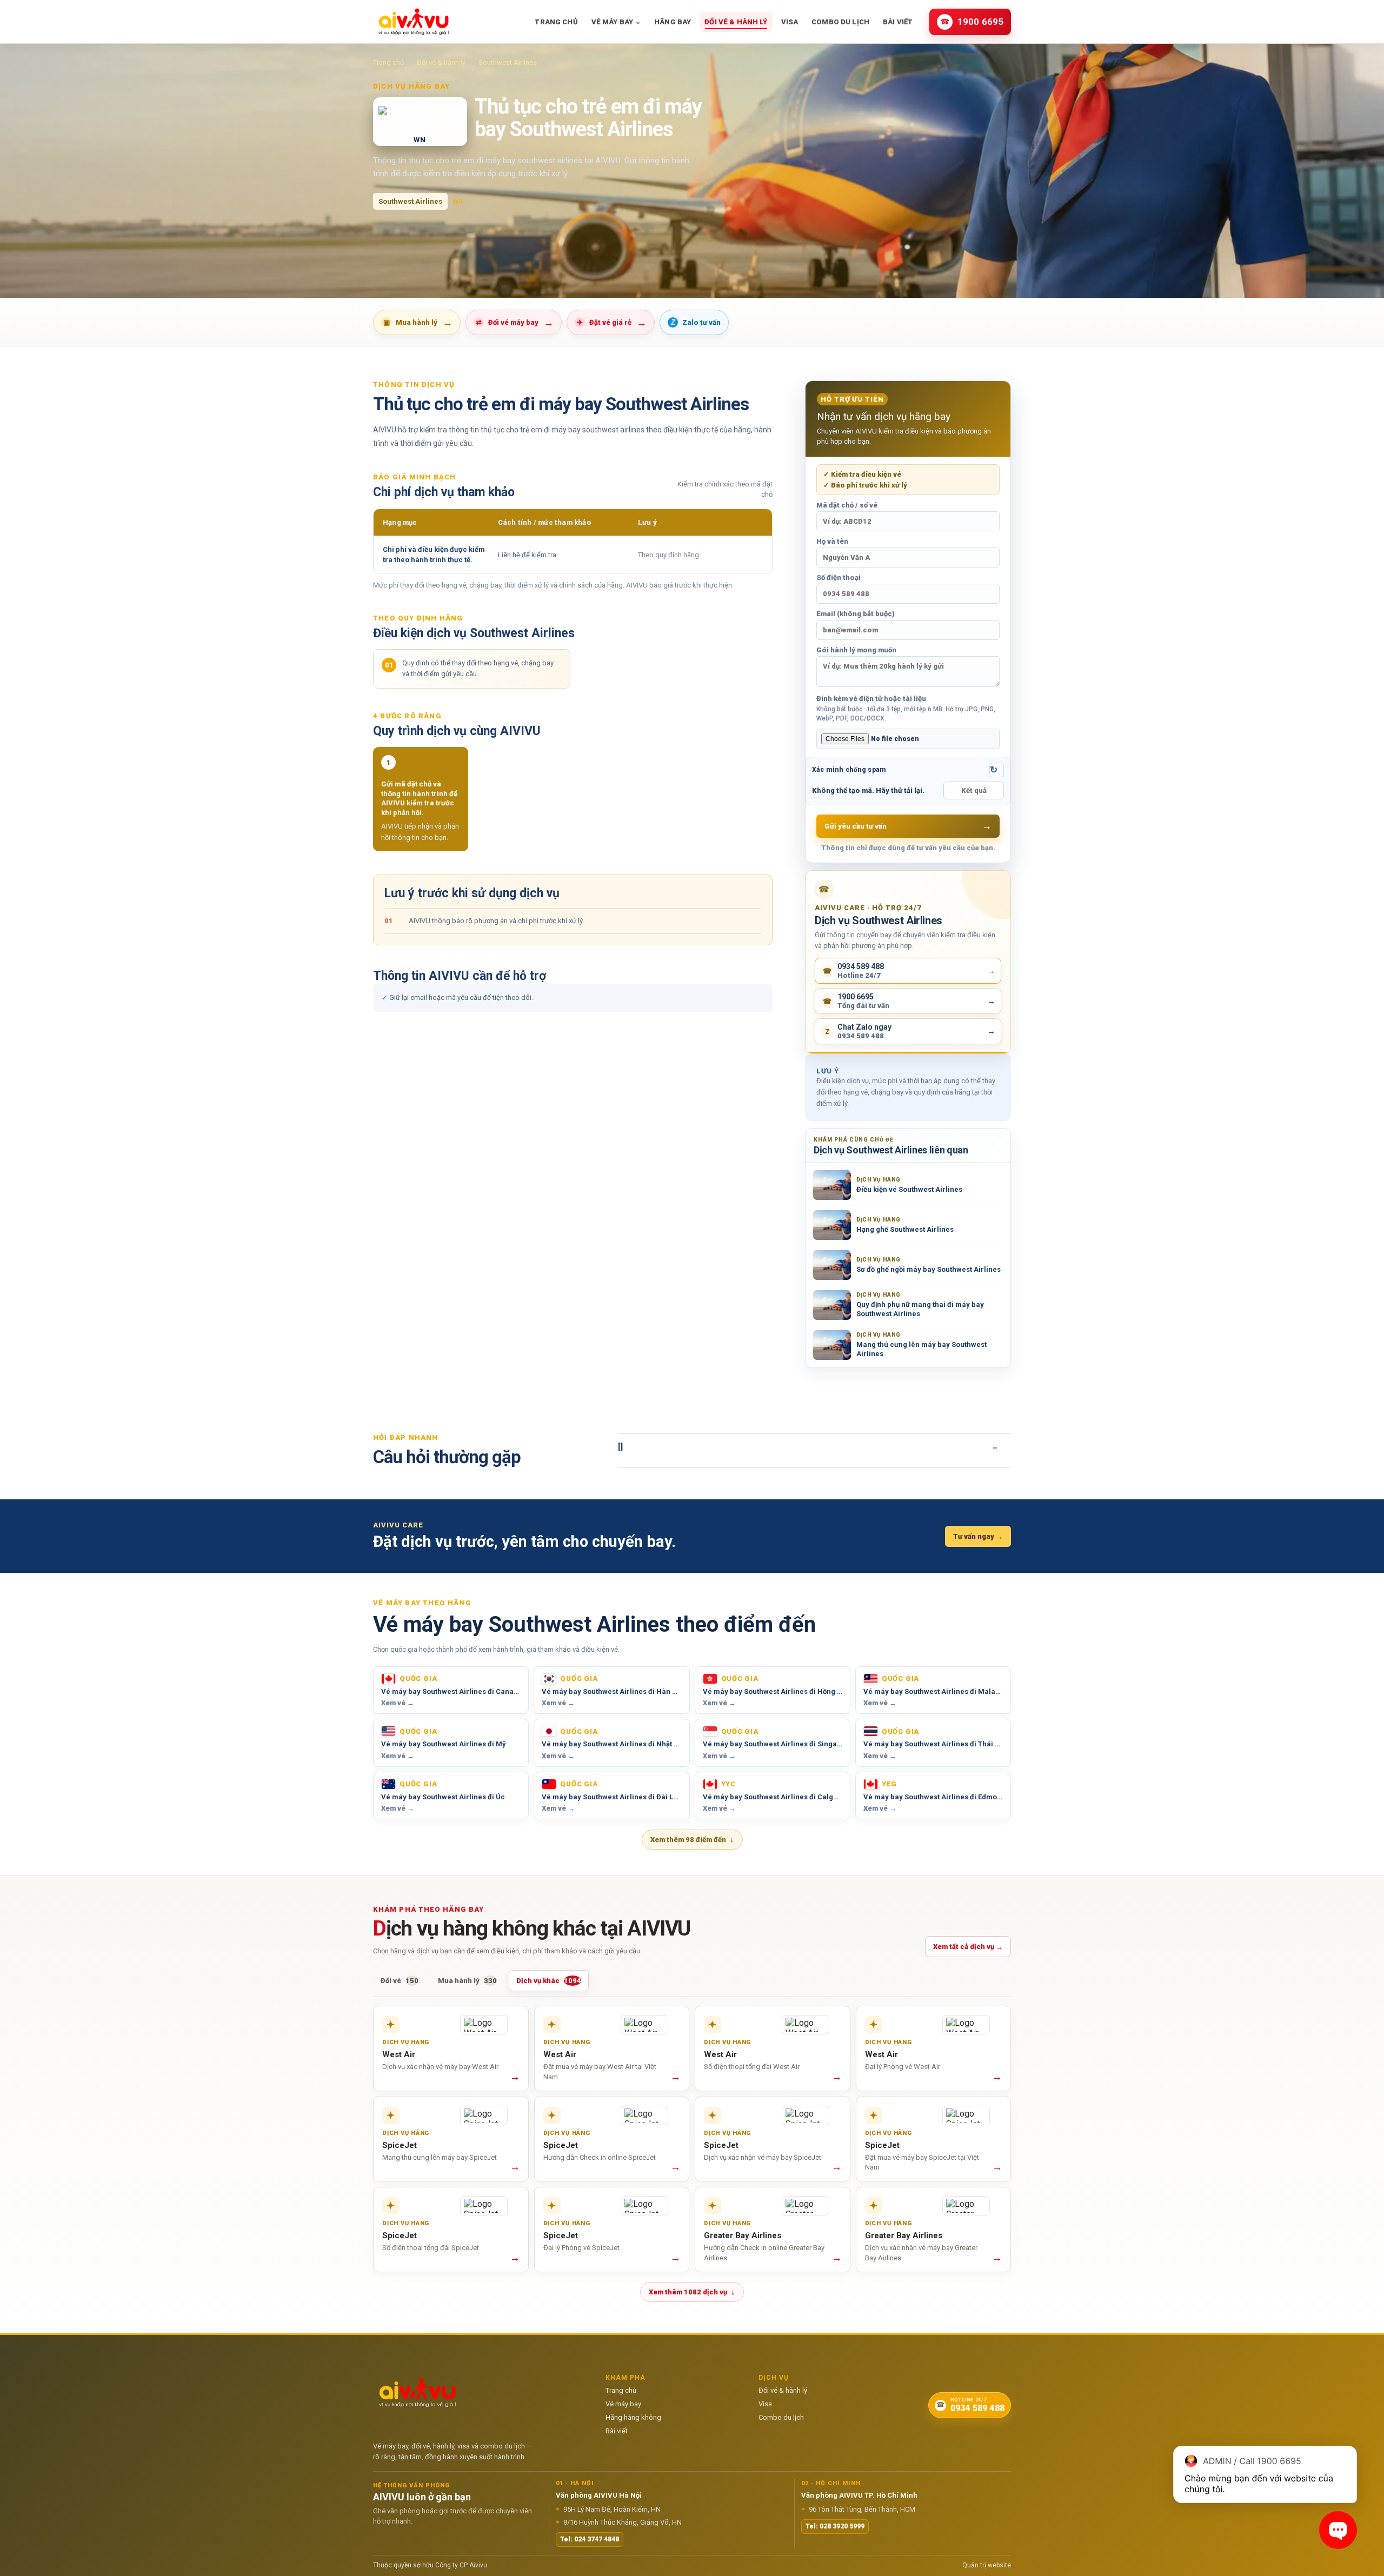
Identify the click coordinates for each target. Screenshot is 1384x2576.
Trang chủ (556, 22)
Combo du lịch (840, 22)
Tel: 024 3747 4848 (590, 2539)
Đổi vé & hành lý (736, 22)
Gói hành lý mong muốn (856, 650)
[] (620, 1446)
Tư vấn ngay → (978, 1536)
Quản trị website (987, 2565)
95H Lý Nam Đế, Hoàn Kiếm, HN (608, 2509)
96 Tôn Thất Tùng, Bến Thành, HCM (858, 2509)
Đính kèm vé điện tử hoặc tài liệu (906, 708)
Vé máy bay (616, 22)
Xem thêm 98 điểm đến (692, 1839)
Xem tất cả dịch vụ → (968, 1947)
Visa (790, 22)
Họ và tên (832, 541)
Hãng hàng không (633, 2417)
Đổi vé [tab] (400, 1981)
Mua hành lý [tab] (467, 1981)
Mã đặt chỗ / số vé (847, 505)
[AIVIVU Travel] (414, 22)
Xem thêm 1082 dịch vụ (692, 2292)
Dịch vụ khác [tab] (549, 1981)
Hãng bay (673, 22)
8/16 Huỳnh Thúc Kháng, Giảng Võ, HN (619, 2522)
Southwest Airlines (508, 62)
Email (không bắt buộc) (856, 614)
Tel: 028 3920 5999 (835, 2526)
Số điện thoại (839, 578)
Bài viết (898, 22)
